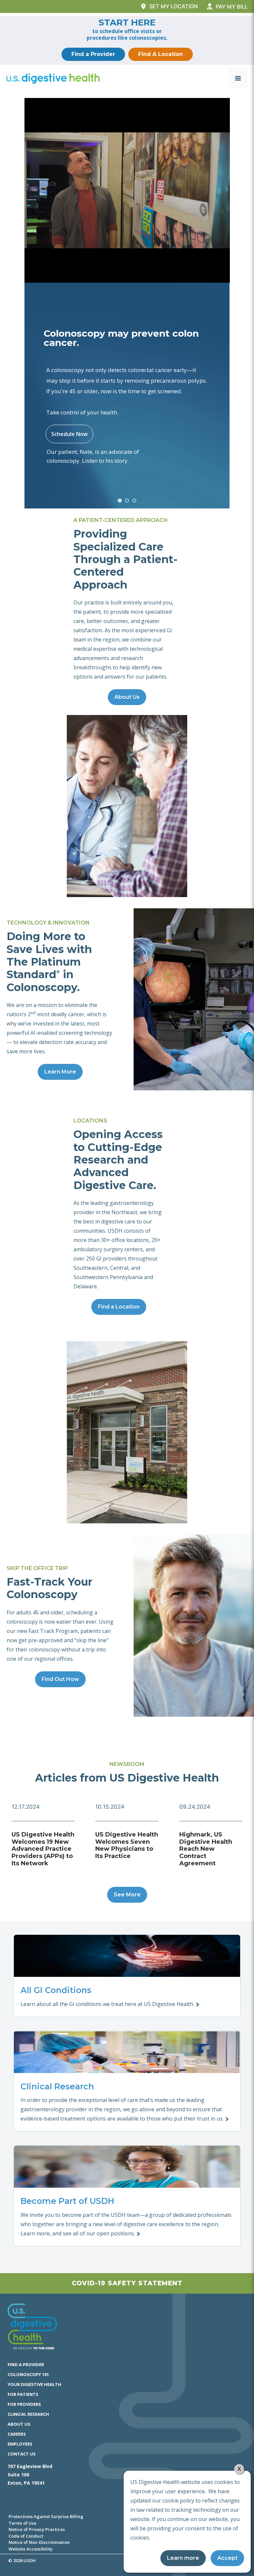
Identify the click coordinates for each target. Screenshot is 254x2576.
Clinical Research (28, 2414)
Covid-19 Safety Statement (127, 2283)
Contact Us (22, 2454)
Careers (17, 2434)
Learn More (60, 1072)
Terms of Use (22, 2523)
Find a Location (119, 1307)
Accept (227, 2558)
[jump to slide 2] (127, 501)
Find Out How (60, 1679)
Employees (20, 2444)
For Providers (24, 2404)
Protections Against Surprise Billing (46, 2516)
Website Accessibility (31, 2549)
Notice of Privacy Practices (37, 2529)
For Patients (23, 2394)
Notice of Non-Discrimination (39, 2542)
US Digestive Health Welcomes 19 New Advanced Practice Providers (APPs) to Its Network (43, 1849)
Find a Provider (93, 54)
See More (127, 1895)
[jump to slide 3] (134, 501)
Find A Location (161, 54)
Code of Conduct (26, 2536)
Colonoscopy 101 (28, 2374)
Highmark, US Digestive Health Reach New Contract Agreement (206, 1849)
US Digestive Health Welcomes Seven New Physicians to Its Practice (127, 1845)
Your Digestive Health (34, 2384)
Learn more (183, 2558)
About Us (127, 697)
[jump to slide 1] (120, 501)
